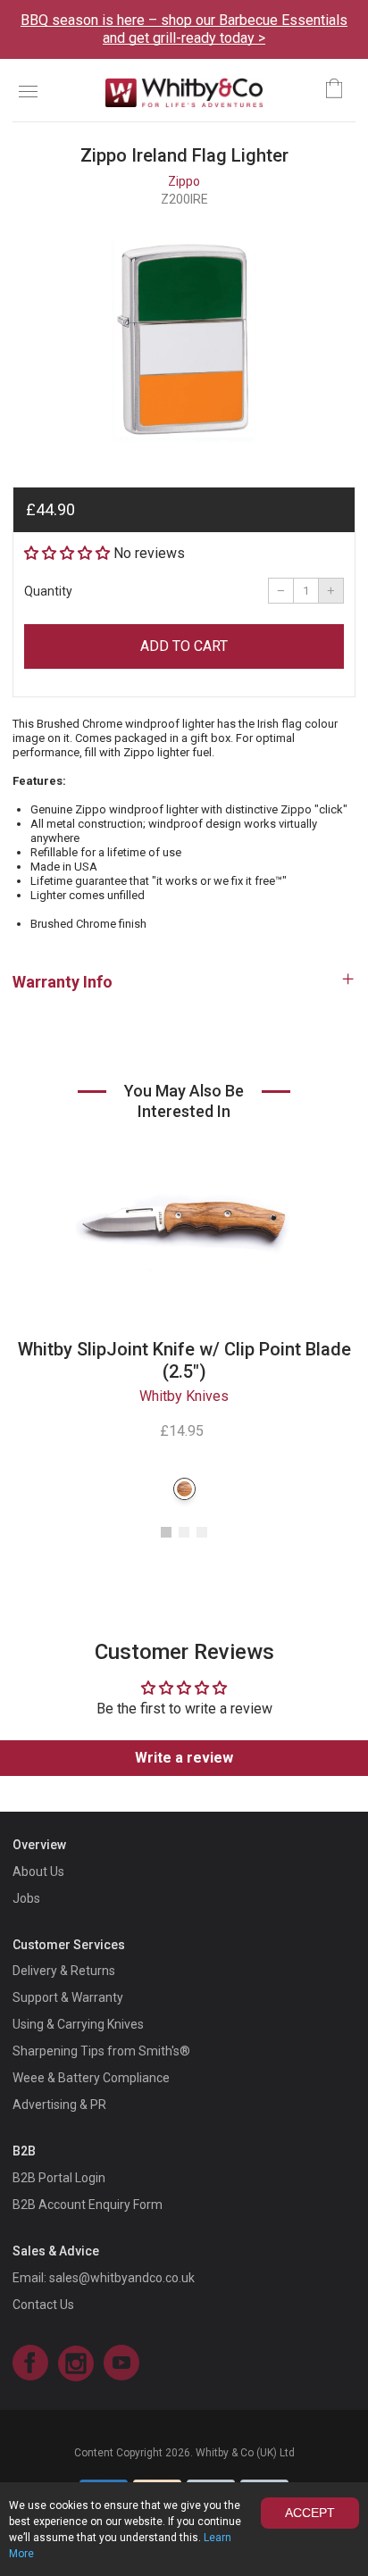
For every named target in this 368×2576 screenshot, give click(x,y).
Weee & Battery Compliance (91, 2078)
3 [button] (202, 1532)
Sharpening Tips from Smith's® (101, 2051)
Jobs (26, 1898)
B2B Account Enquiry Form (88, 2205)
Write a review (184, 1758)
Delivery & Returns (64, 1971)
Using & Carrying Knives (78, 2024)
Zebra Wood (184, 1489)
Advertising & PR (59, 2105)
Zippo (184, 181)
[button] (67, 553)
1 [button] (166, 1532)
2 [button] (184, 1532)
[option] (184, 340)
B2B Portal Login (59, 2178)
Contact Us (43, 2305)
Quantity (48, 591)
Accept (310, 2513)
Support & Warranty (68, 1997)
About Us (38, 1872)
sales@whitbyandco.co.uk (122, 2278)
